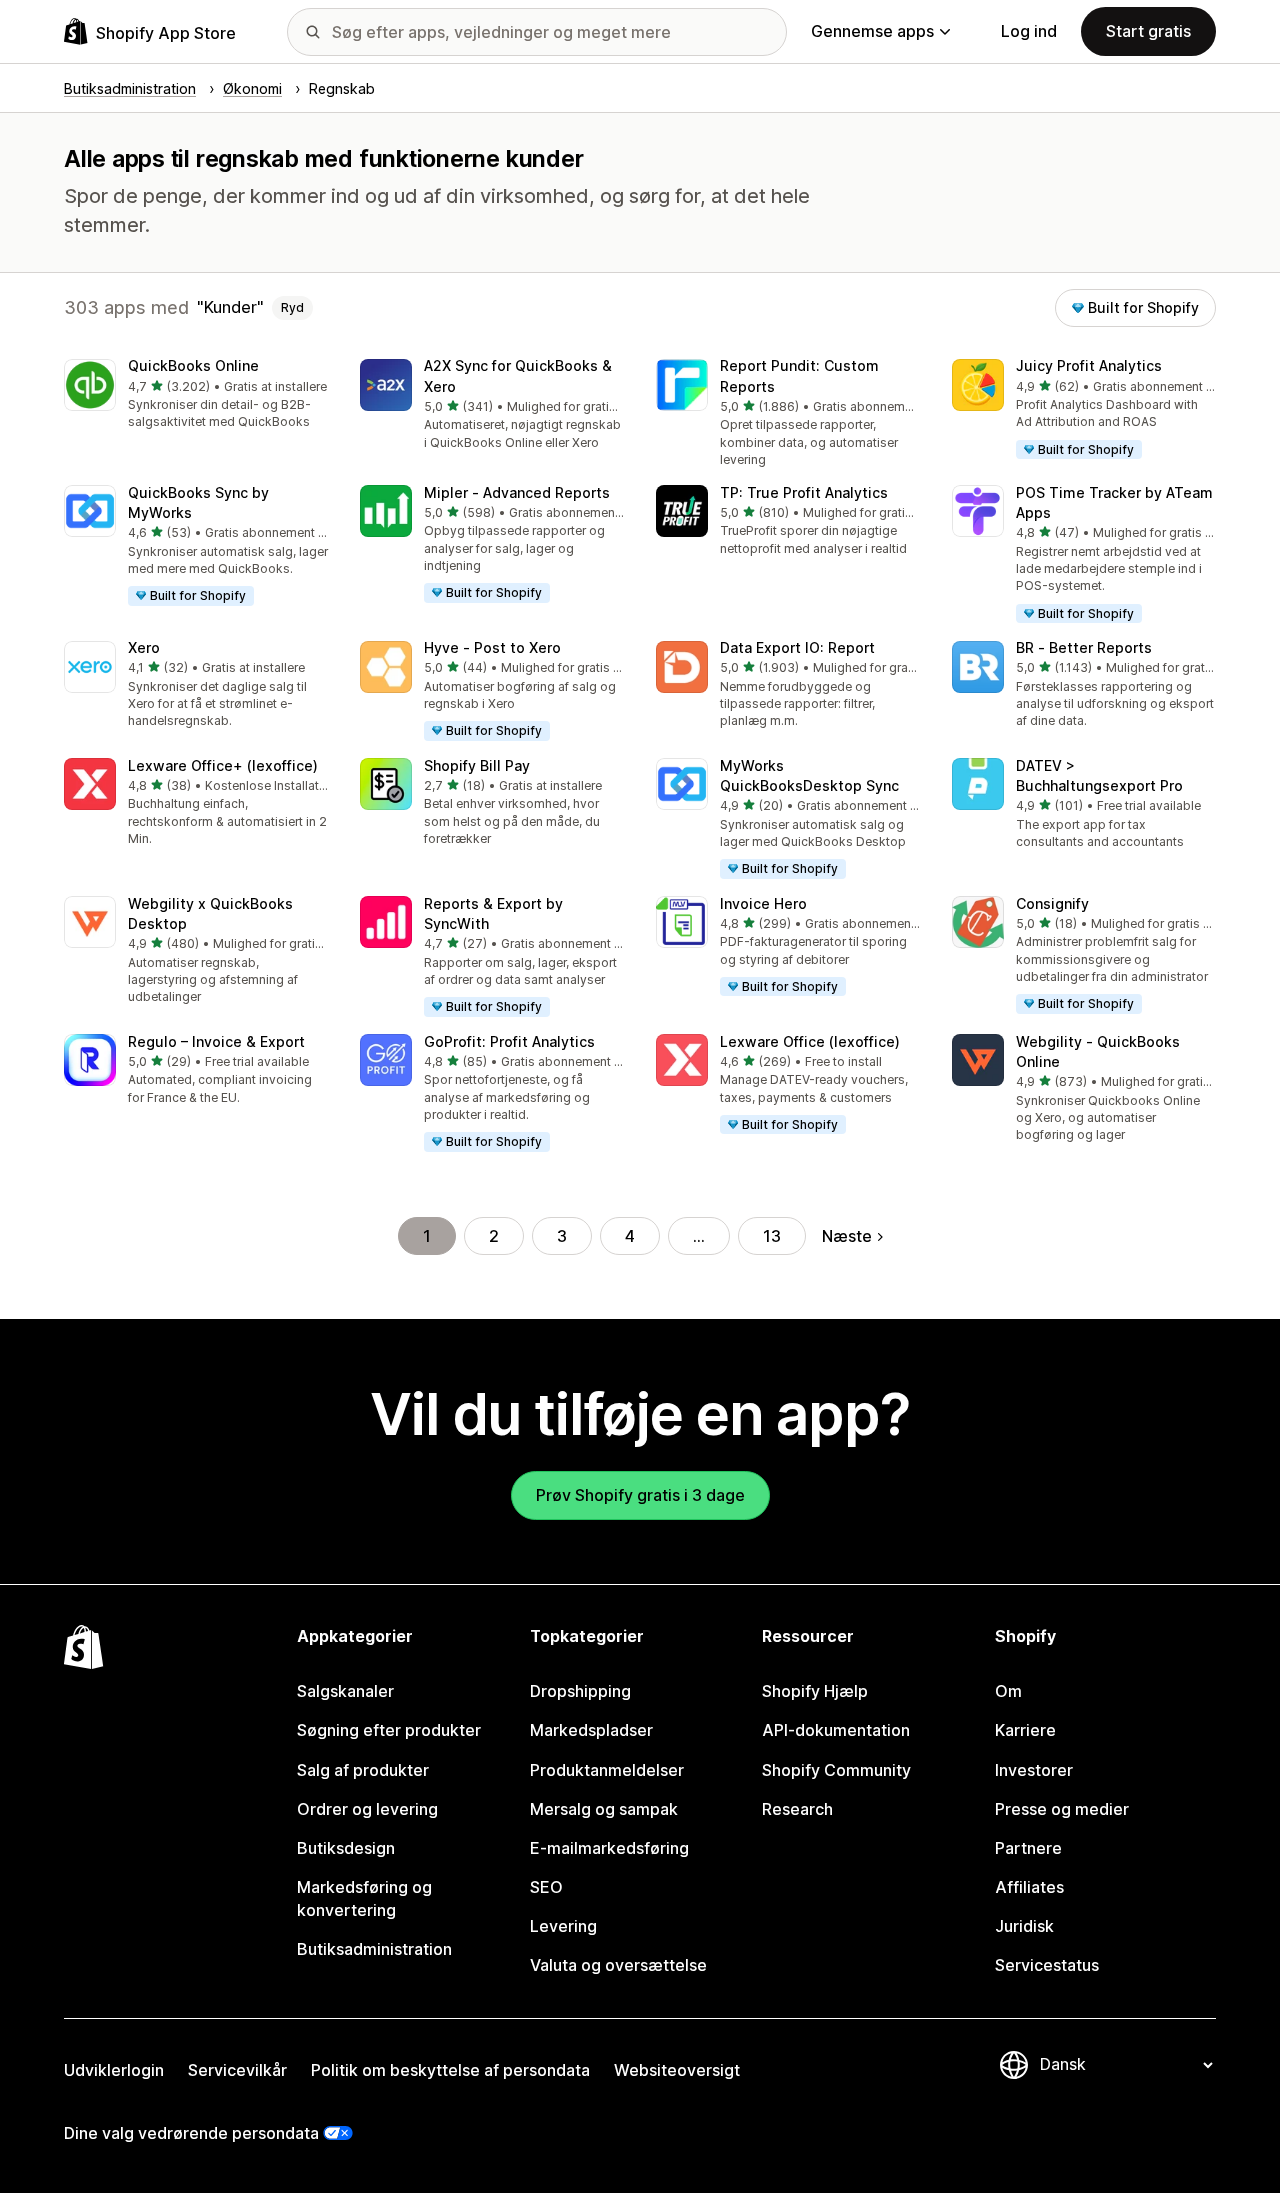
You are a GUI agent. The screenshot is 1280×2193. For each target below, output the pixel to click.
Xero (144, 647)
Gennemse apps (872, 31)
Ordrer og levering (367, 1809)
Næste (847, 1236)
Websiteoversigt (677, 2070)
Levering (563, 1926)
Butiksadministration (374, 1949)
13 (772, 1236)
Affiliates (1029, 1887)
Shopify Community (836, 1770)
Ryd (292, 307)
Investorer (1034, 1770)
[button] (196, 395)
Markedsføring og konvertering (364, 1898)
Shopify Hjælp (815, 1691)
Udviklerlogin (114, 2070)
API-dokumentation (836, 1730)
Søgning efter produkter (389, 1730)
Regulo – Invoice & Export (216, 1041)
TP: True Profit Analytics (804, 492)
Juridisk (1024, 1926)
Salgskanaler (345, 1691)
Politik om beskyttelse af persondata (450, 2070)
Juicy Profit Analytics (1089, 365)
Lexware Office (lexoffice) (810, 1041)
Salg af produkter (363, 1770)
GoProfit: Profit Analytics (509, 1041)
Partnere (1028, 1848)
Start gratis (1148, 31)
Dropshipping (580, 1691)
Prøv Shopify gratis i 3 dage (640, 1495)
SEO (546, 1887)
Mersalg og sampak (604, 1809)
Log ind (1029, 31)
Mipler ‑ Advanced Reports (517, 492)
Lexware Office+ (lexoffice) (223, 765)
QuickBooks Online (193, 365)
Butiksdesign (346, 1848)
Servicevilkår (237, 2070)
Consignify (1052, 903)
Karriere (1025, 1730)
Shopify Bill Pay (477, 765)
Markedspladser (591, 1730)
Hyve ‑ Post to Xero (492, 647)
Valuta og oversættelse (618, 1965)
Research (797, 1809)
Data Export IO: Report (797, 647)
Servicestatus (1047, 1965)
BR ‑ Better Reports (1084, 647)
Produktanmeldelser (607, 1770)
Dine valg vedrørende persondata (191, 2133)
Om (1008, 1691)
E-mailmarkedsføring (609, 1848)
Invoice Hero (763, 903)
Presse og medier (1062, 1809)
